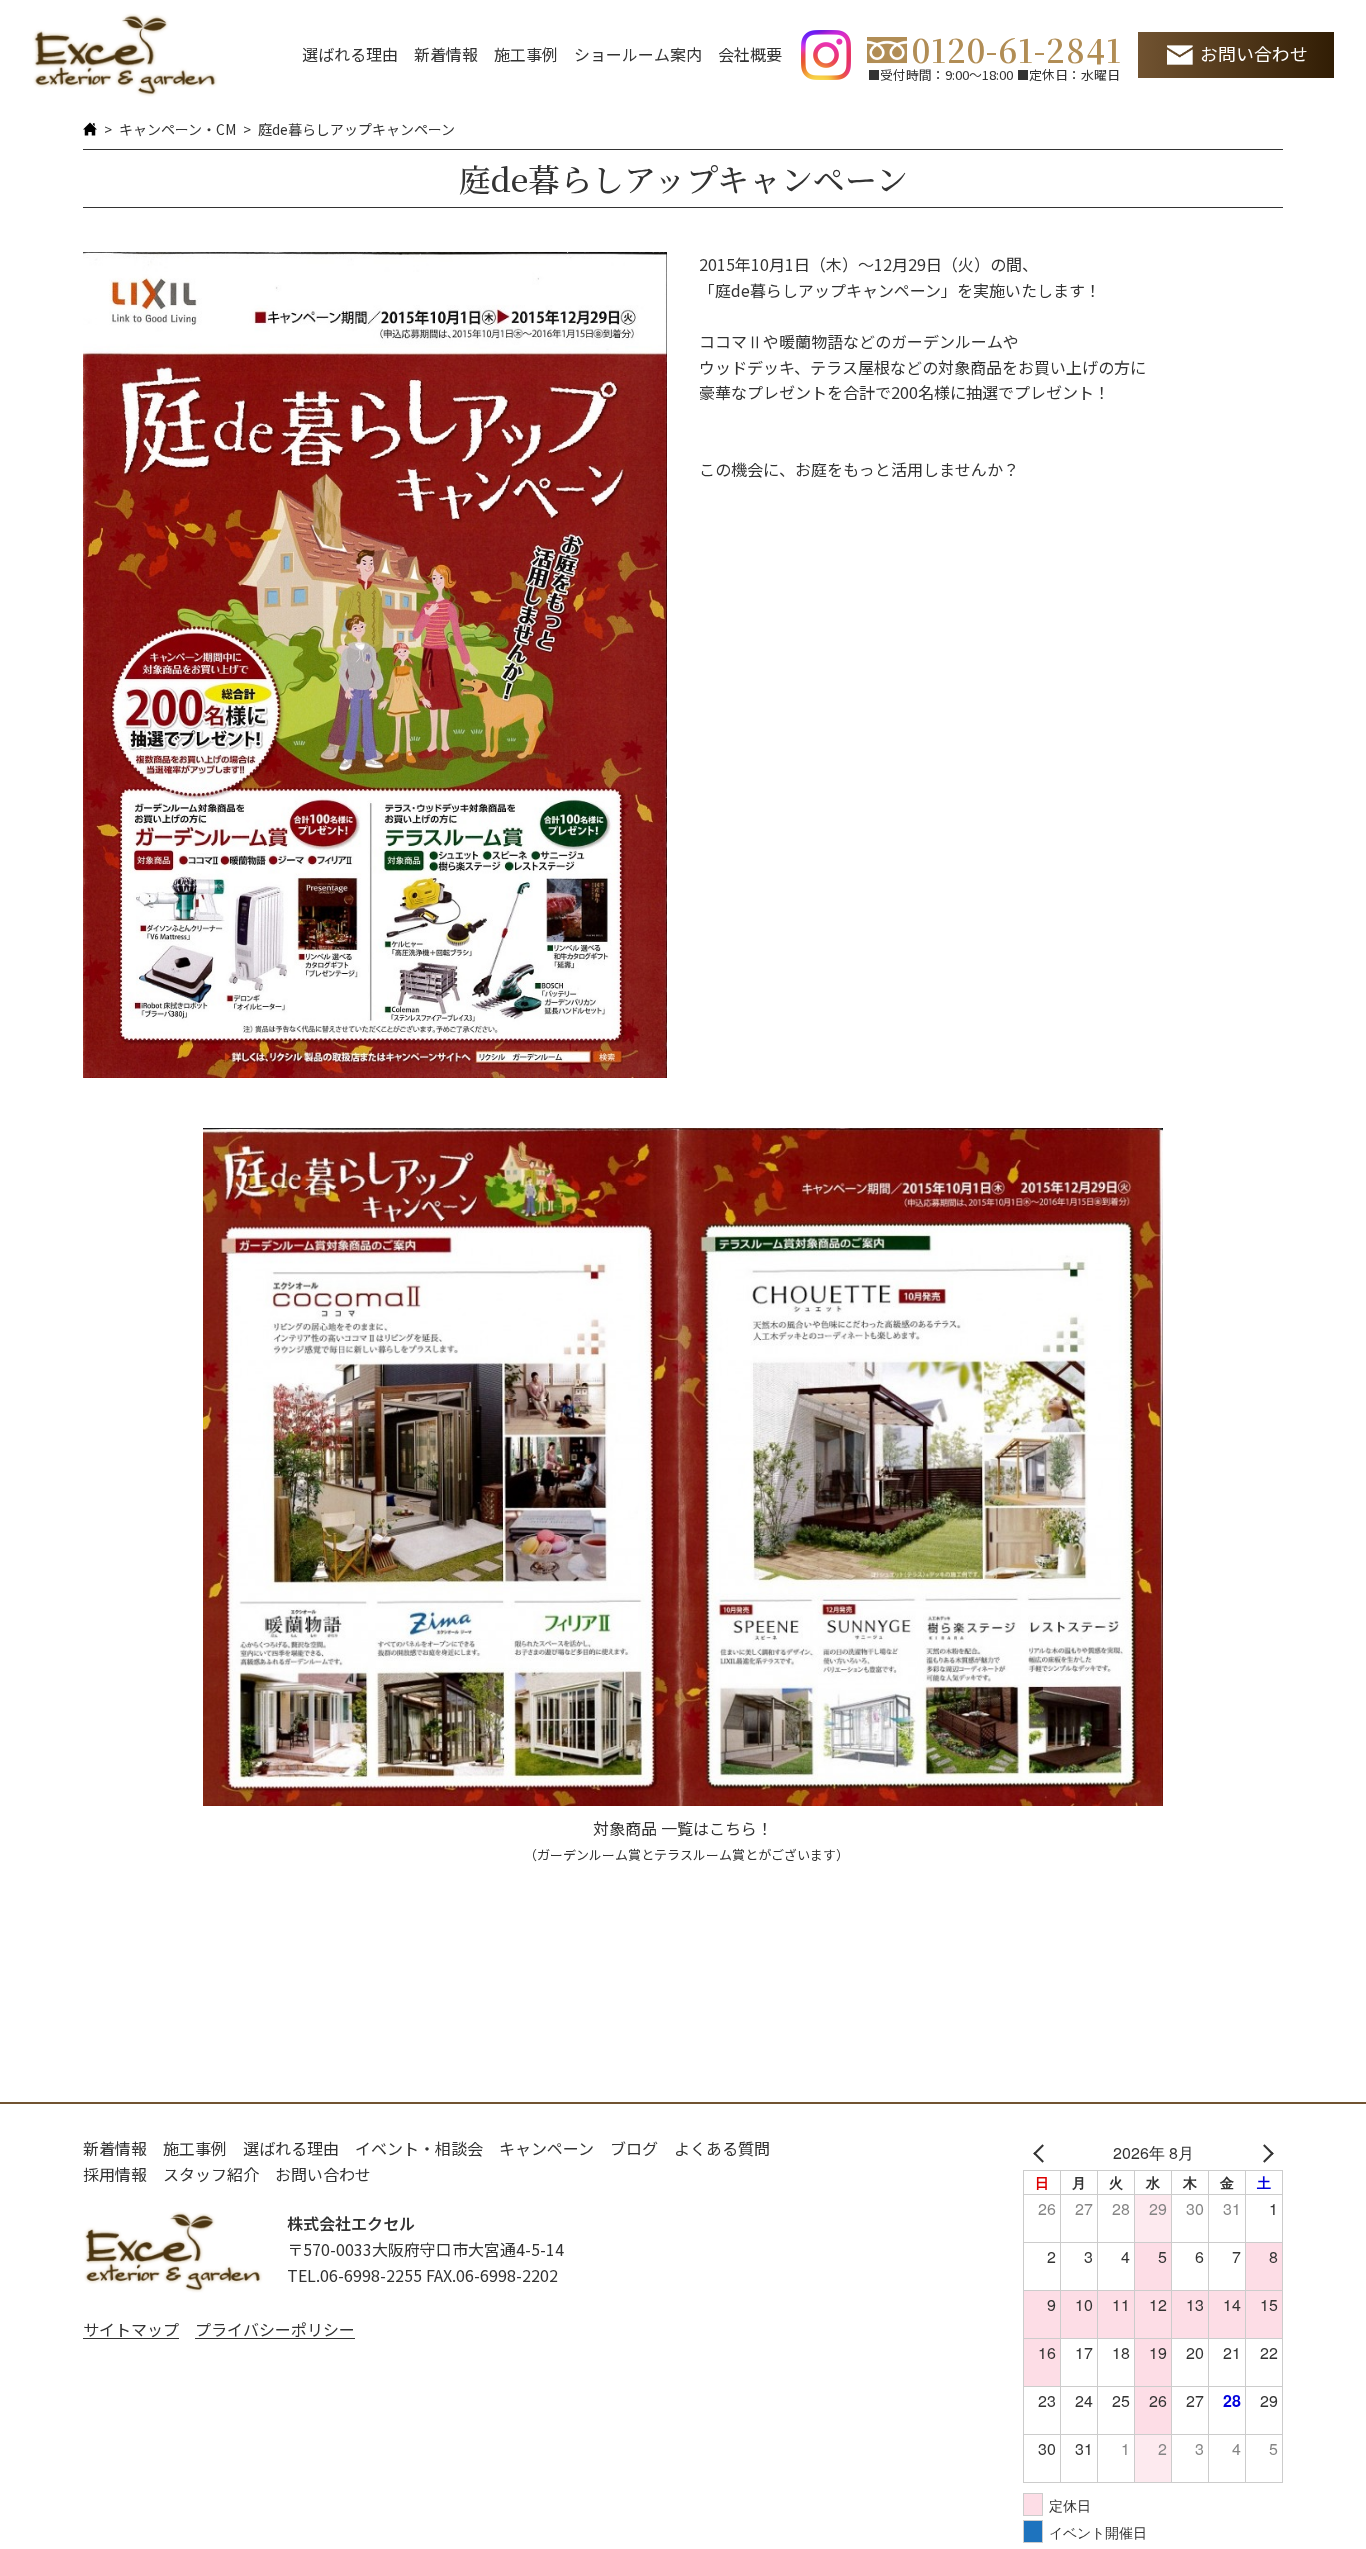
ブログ (634, 2148)
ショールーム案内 (638, 54)
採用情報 (115, 2174)
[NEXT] (1264, 2153)
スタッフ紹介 (211, 2174)
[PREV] (1042, 2153)
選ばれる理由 (350, 54)
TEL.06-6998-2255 (354, 2275)
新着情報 (446, 54)
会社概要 (750, 54)
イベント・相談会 (419, 2148)
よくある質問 (722, 2148)
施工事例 (526, 54)
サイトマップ (131, 2329)
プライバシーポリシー (275, 2329)
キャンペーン (546, 2148)
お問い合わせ (1254, 53)
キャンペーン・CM (177, 129)
